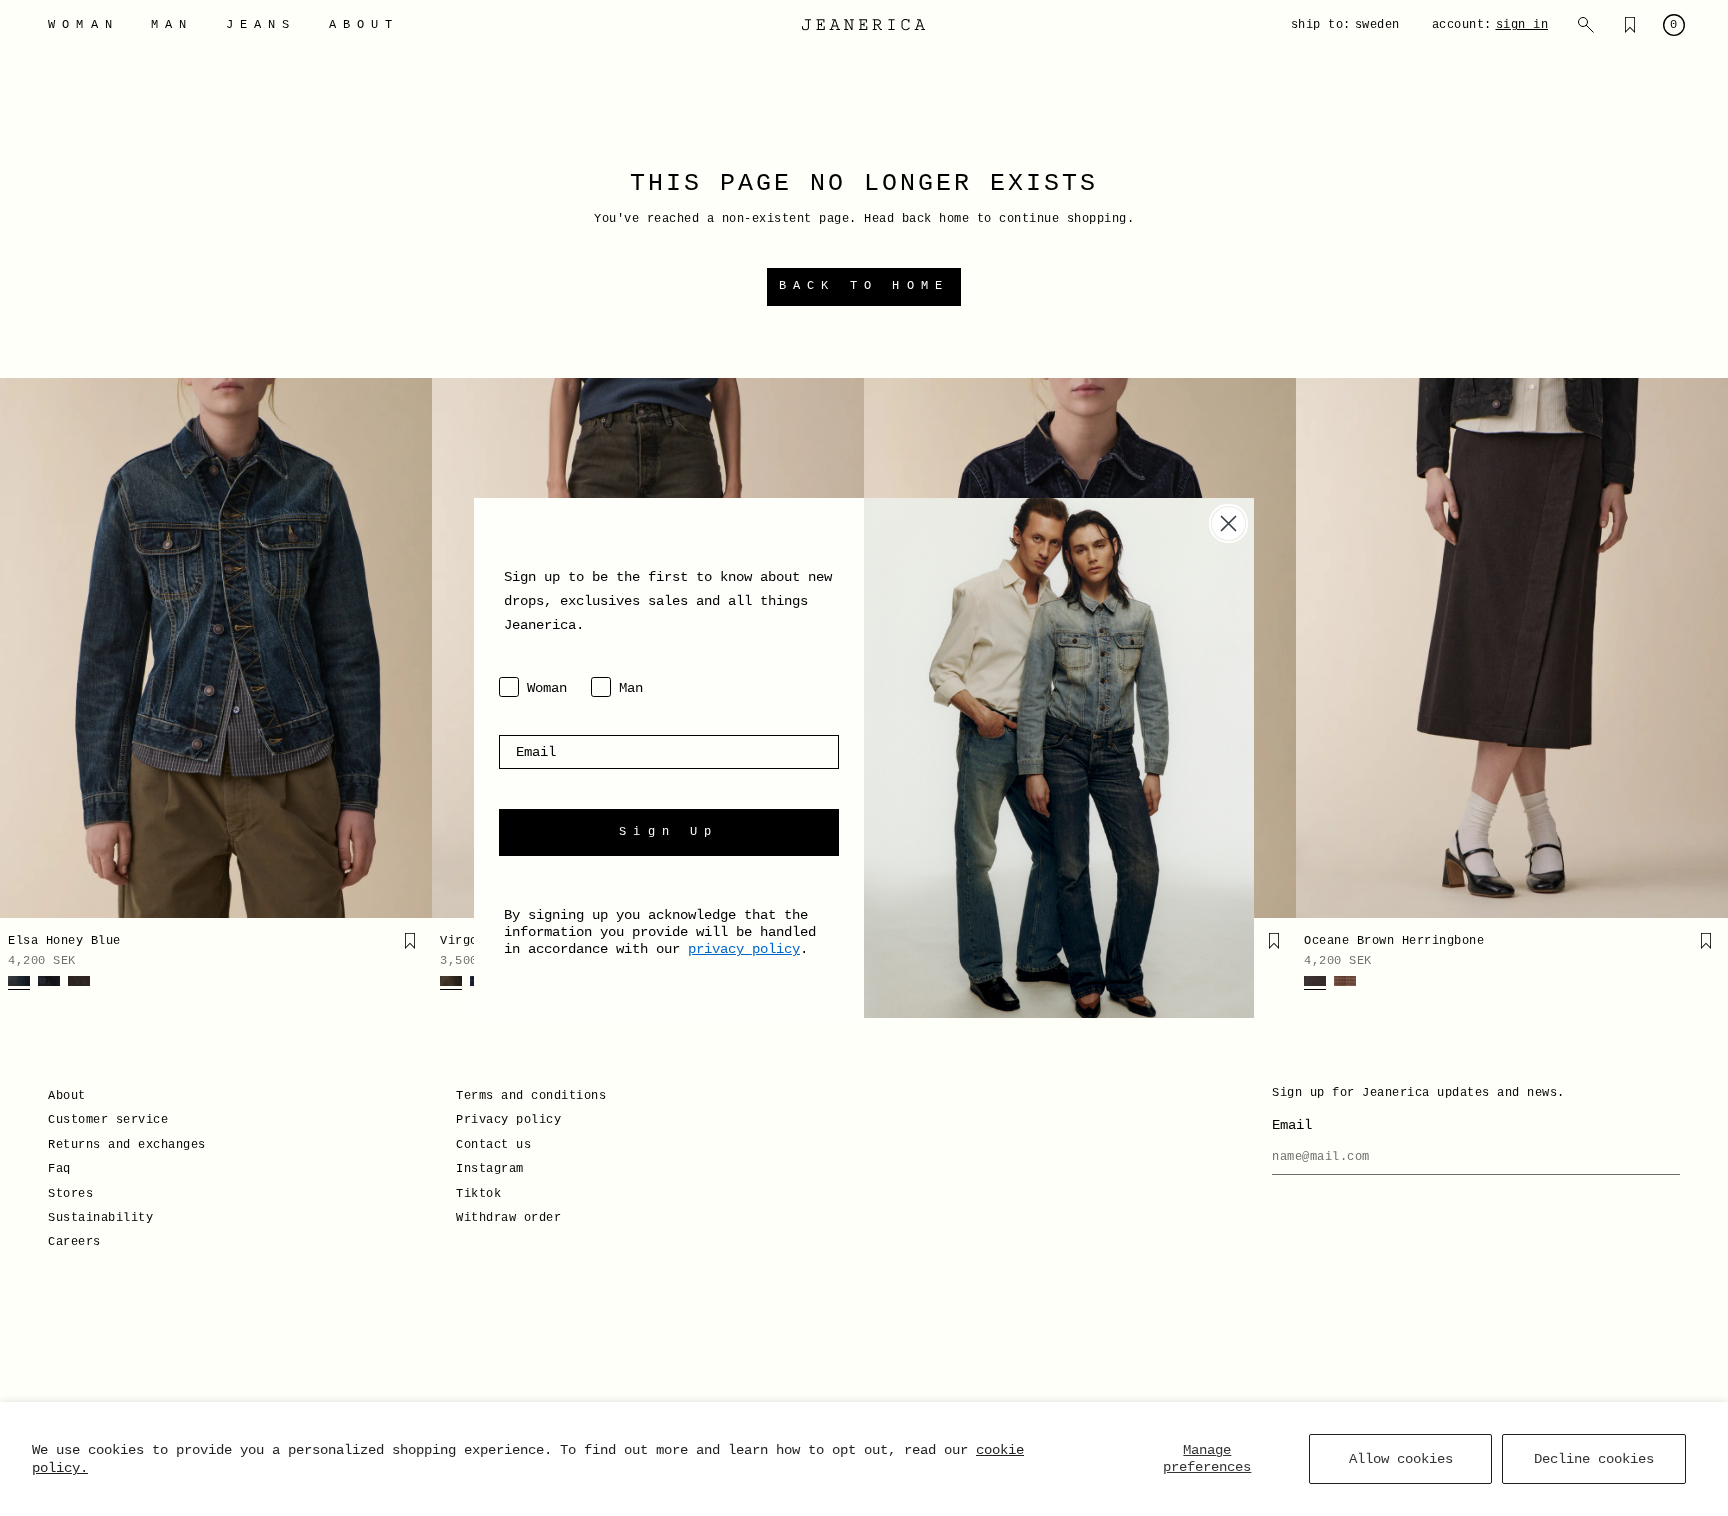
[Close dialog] (1228, 523)
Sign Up (668, 832)
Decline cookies (1594, 1459)
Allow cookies (1401, 1459)
